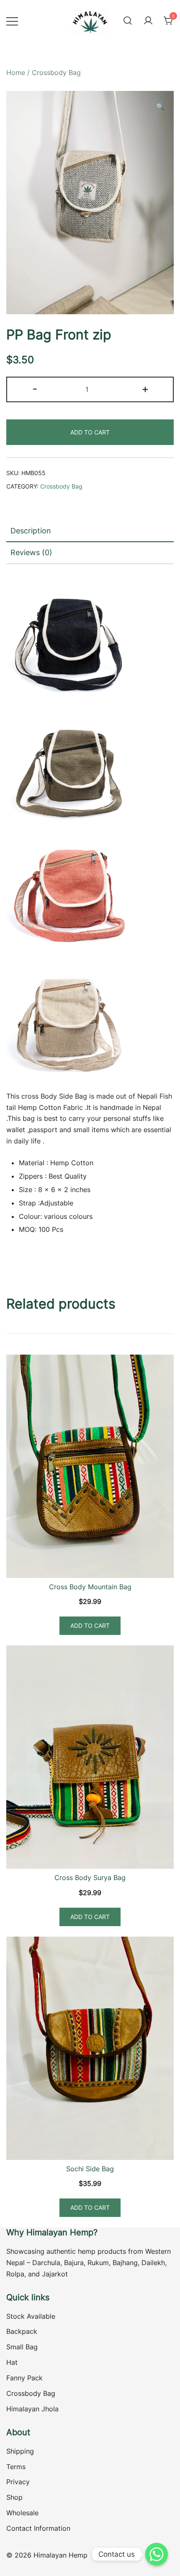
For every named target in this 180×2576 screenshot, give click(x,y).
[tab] (90, 531)
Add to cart (90, 432)
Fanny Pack (24, 2378)
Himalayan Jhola (32, 2409)
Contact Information (38, 2528)
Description (31, 531)
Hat (12, 2362)
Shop (14, 2497)
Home (16, 72)
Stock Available (31, 2316)
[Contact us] (157, 2554)
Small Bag (22, 2347)
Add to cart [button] (90, 1626)
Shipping (20, 2451)
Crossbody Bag (56, 72)
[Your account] (148, 21)
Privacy (18, 2482)
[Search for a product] (128, 21)
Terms (16, 2467)
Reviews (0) (31, 552)
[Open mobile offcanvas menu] (12, 21)
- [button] (35, 389)
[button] (160, 107)
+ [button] (145, 389)
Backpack (22, 2331)
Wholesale (22, 2513)
